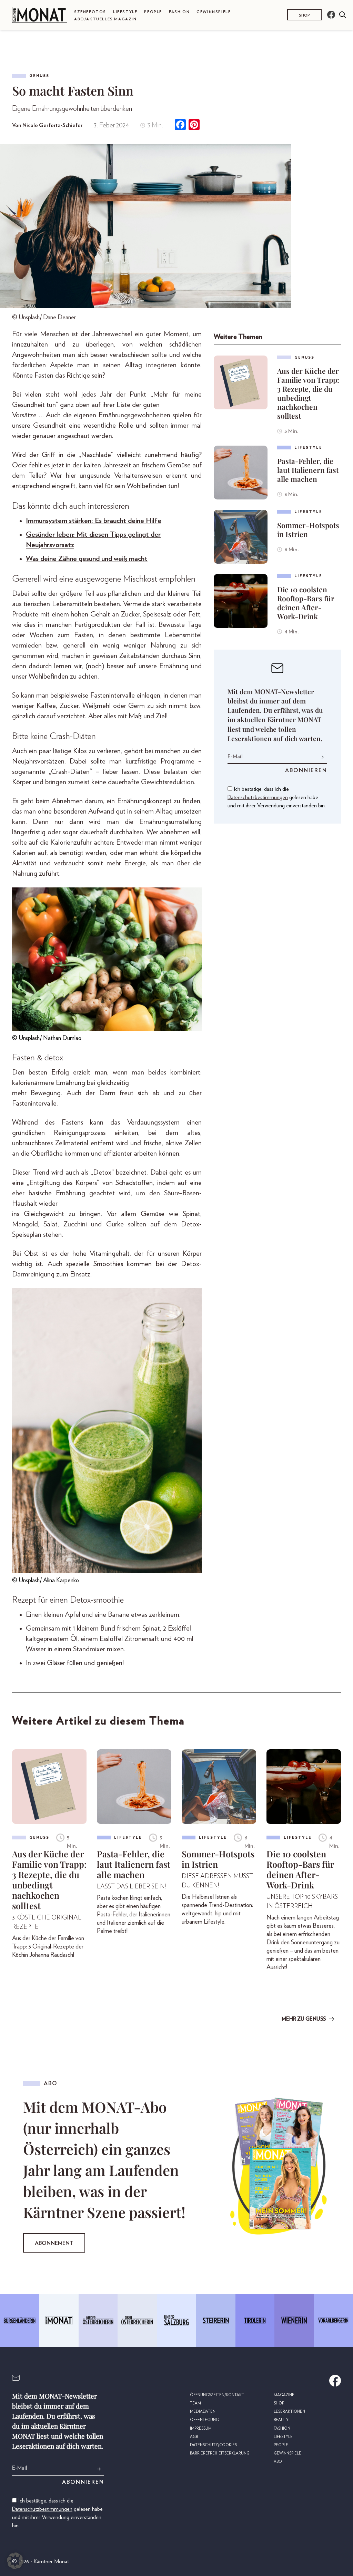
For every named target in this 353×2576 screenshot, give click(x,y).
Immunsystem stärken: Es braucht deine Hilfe (94, 521)
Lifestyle (125, 12)
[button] (15, 2561)
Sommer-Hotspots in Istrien (308, 529)
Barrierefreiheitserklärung (220, 2453)
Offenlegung (204, 2420)
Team (195, 2403)
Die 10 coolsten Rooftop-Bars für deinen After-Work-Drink (306, 603)
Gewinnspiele (214, 12)
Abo (278, 2462)
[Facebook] (180, 125)
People (153, 12)
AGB (194, 2437)
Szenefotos (90, 12)
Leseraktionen (289, 2412)
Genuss (39, 76)
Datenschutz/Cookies (213, 2445)
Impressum (201, 2428)
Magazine (284, 2395)
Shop (304, 15)
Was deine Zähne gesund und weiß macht (87, 559)
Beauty (281, 2420)
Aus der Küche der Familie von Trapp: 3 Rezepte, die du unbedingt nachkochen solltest (308, 393)
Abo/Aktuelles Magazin (105, 19)
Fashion (179, 12)
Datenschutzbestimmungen (258, 797)
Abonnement (54, 2243)
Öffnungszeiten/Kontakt (217, 2395)
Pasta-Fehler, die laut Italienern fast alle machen (308, 470)
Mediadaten (203, 2412)
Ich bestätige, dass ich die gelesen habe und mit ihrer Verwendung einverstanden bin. (277, 797)
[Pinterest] (194, 125)
